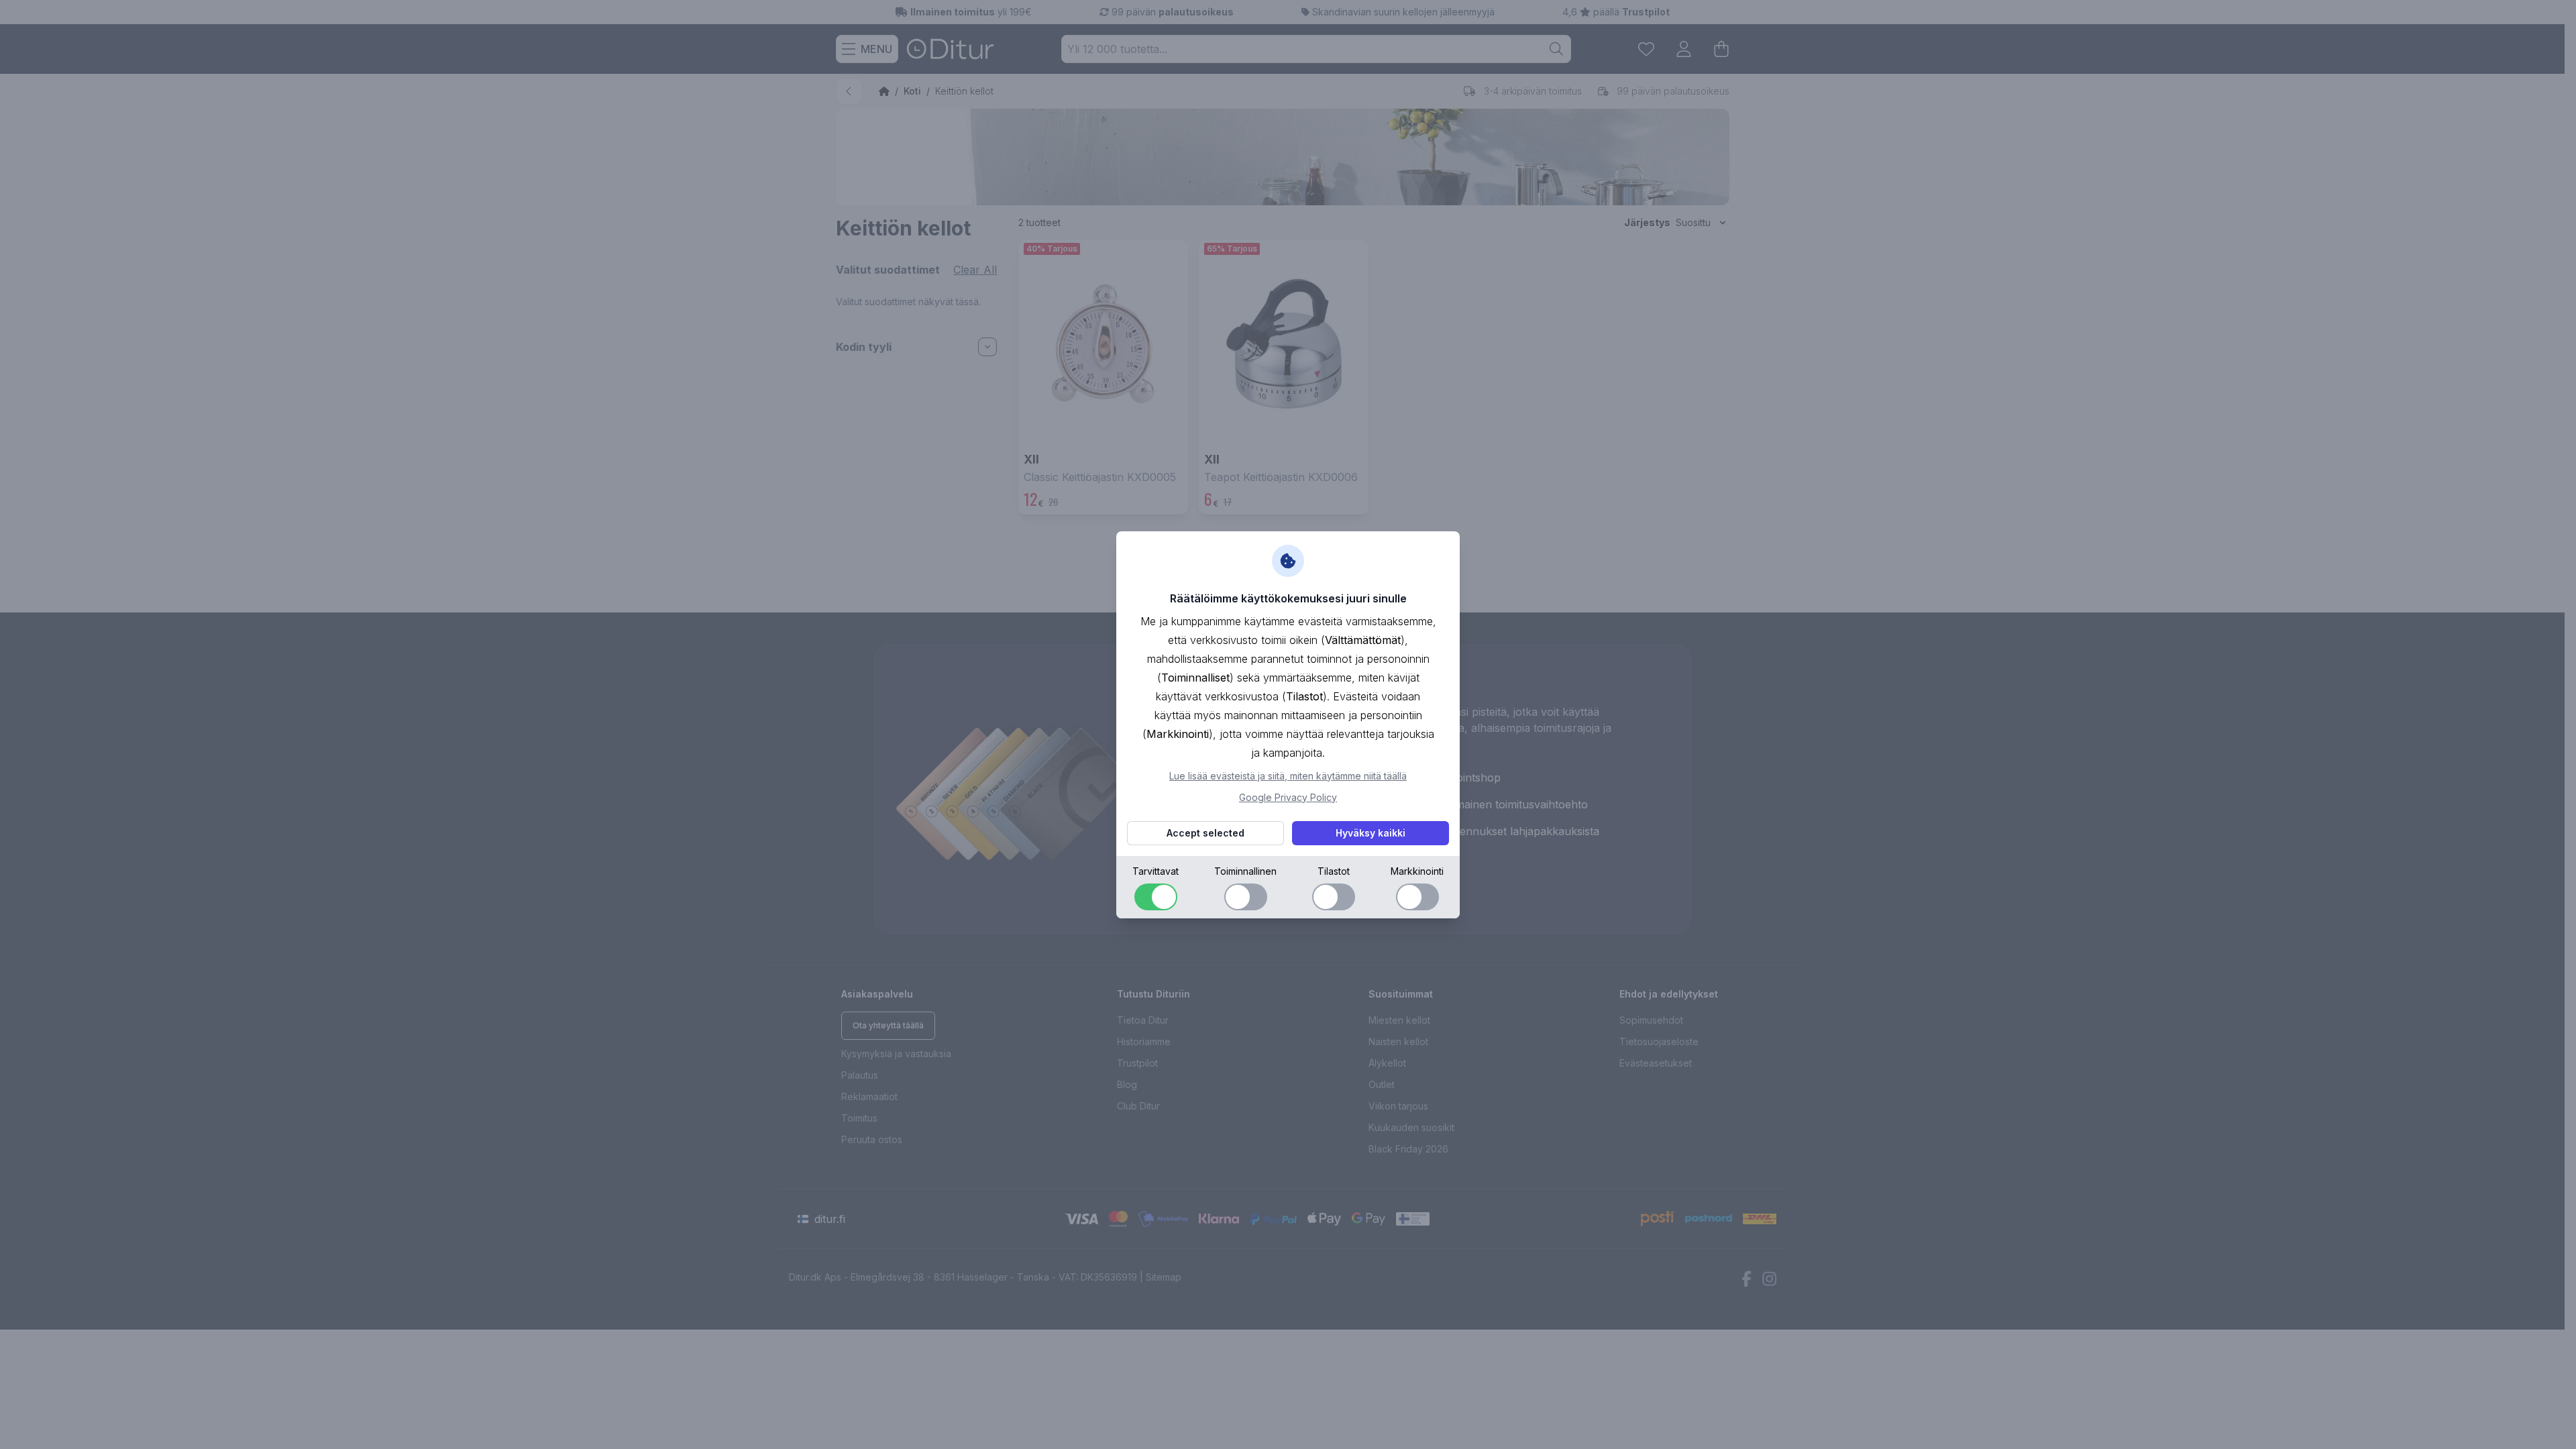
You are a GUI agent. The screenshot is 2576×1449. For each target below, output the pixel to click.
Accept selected (1205, 833)
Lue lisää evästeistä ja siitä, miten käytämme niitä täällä (1288, 776)
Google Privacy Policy (1288, 797)
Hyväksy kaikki (1371, 833)
